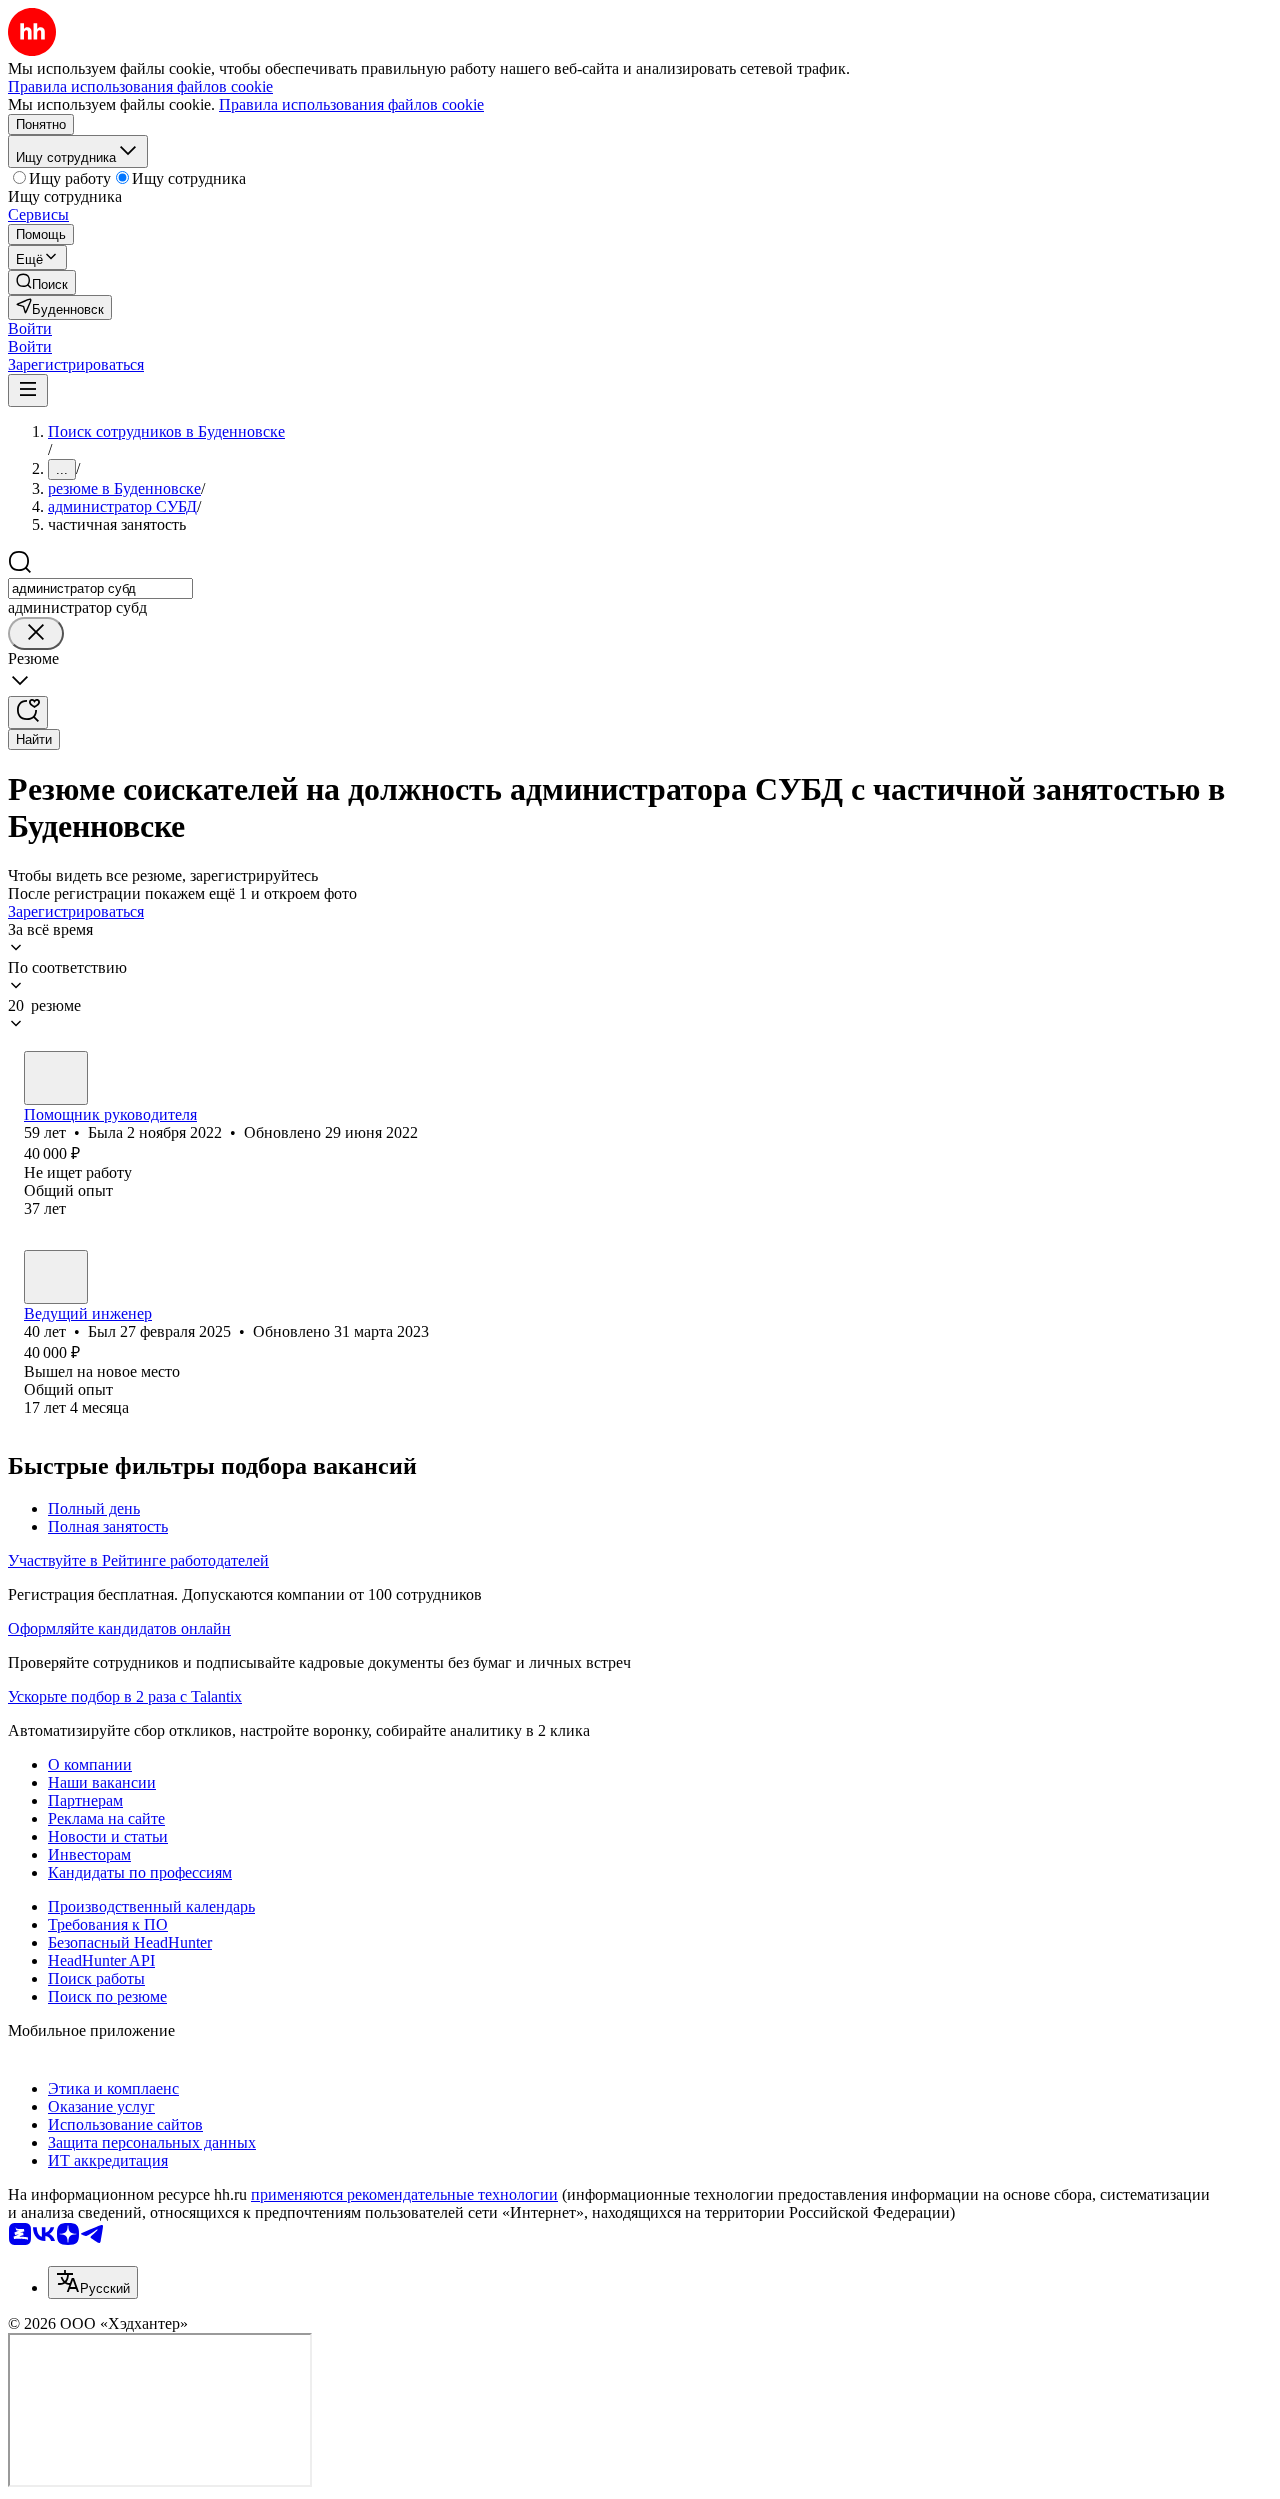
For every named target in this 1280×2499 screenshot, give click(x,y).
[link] (42, 282)
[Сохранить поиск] (28, 712)
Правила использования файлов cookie (351, 104)
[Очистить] (36, 633)
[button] (30, 328)
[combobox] (100, 588)
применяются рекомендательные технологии (404, 2194)
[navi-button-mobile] (28, 390)
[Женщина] (56, 1078)
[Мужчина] (56, 1277)
